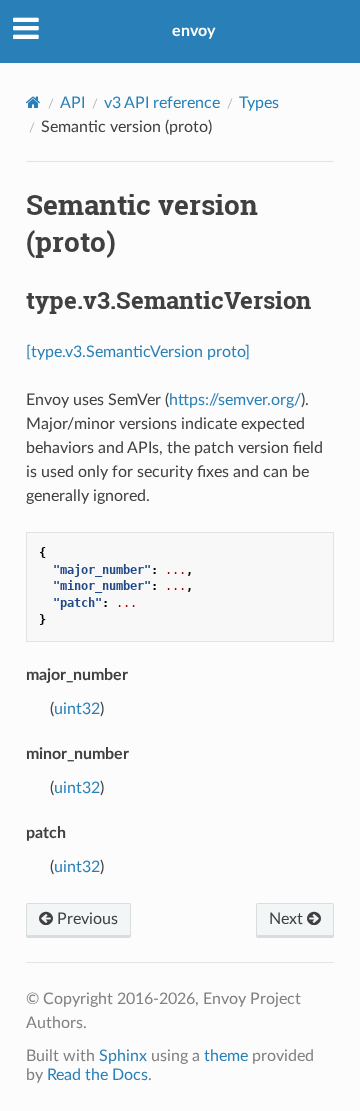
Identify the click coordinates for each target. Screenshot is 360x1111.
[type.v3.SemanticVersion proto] (138, 352)
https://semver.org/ (235, 400)
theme (226, 1056)
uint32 (77, 709)
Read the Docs (97, 1075)
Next (288, 919)
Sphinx (123, 1056)
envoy (193, 31)
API (72, 103)
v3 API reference (162, 103)
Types (259, 103)
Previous (85, 919)
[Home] (33, 102)
